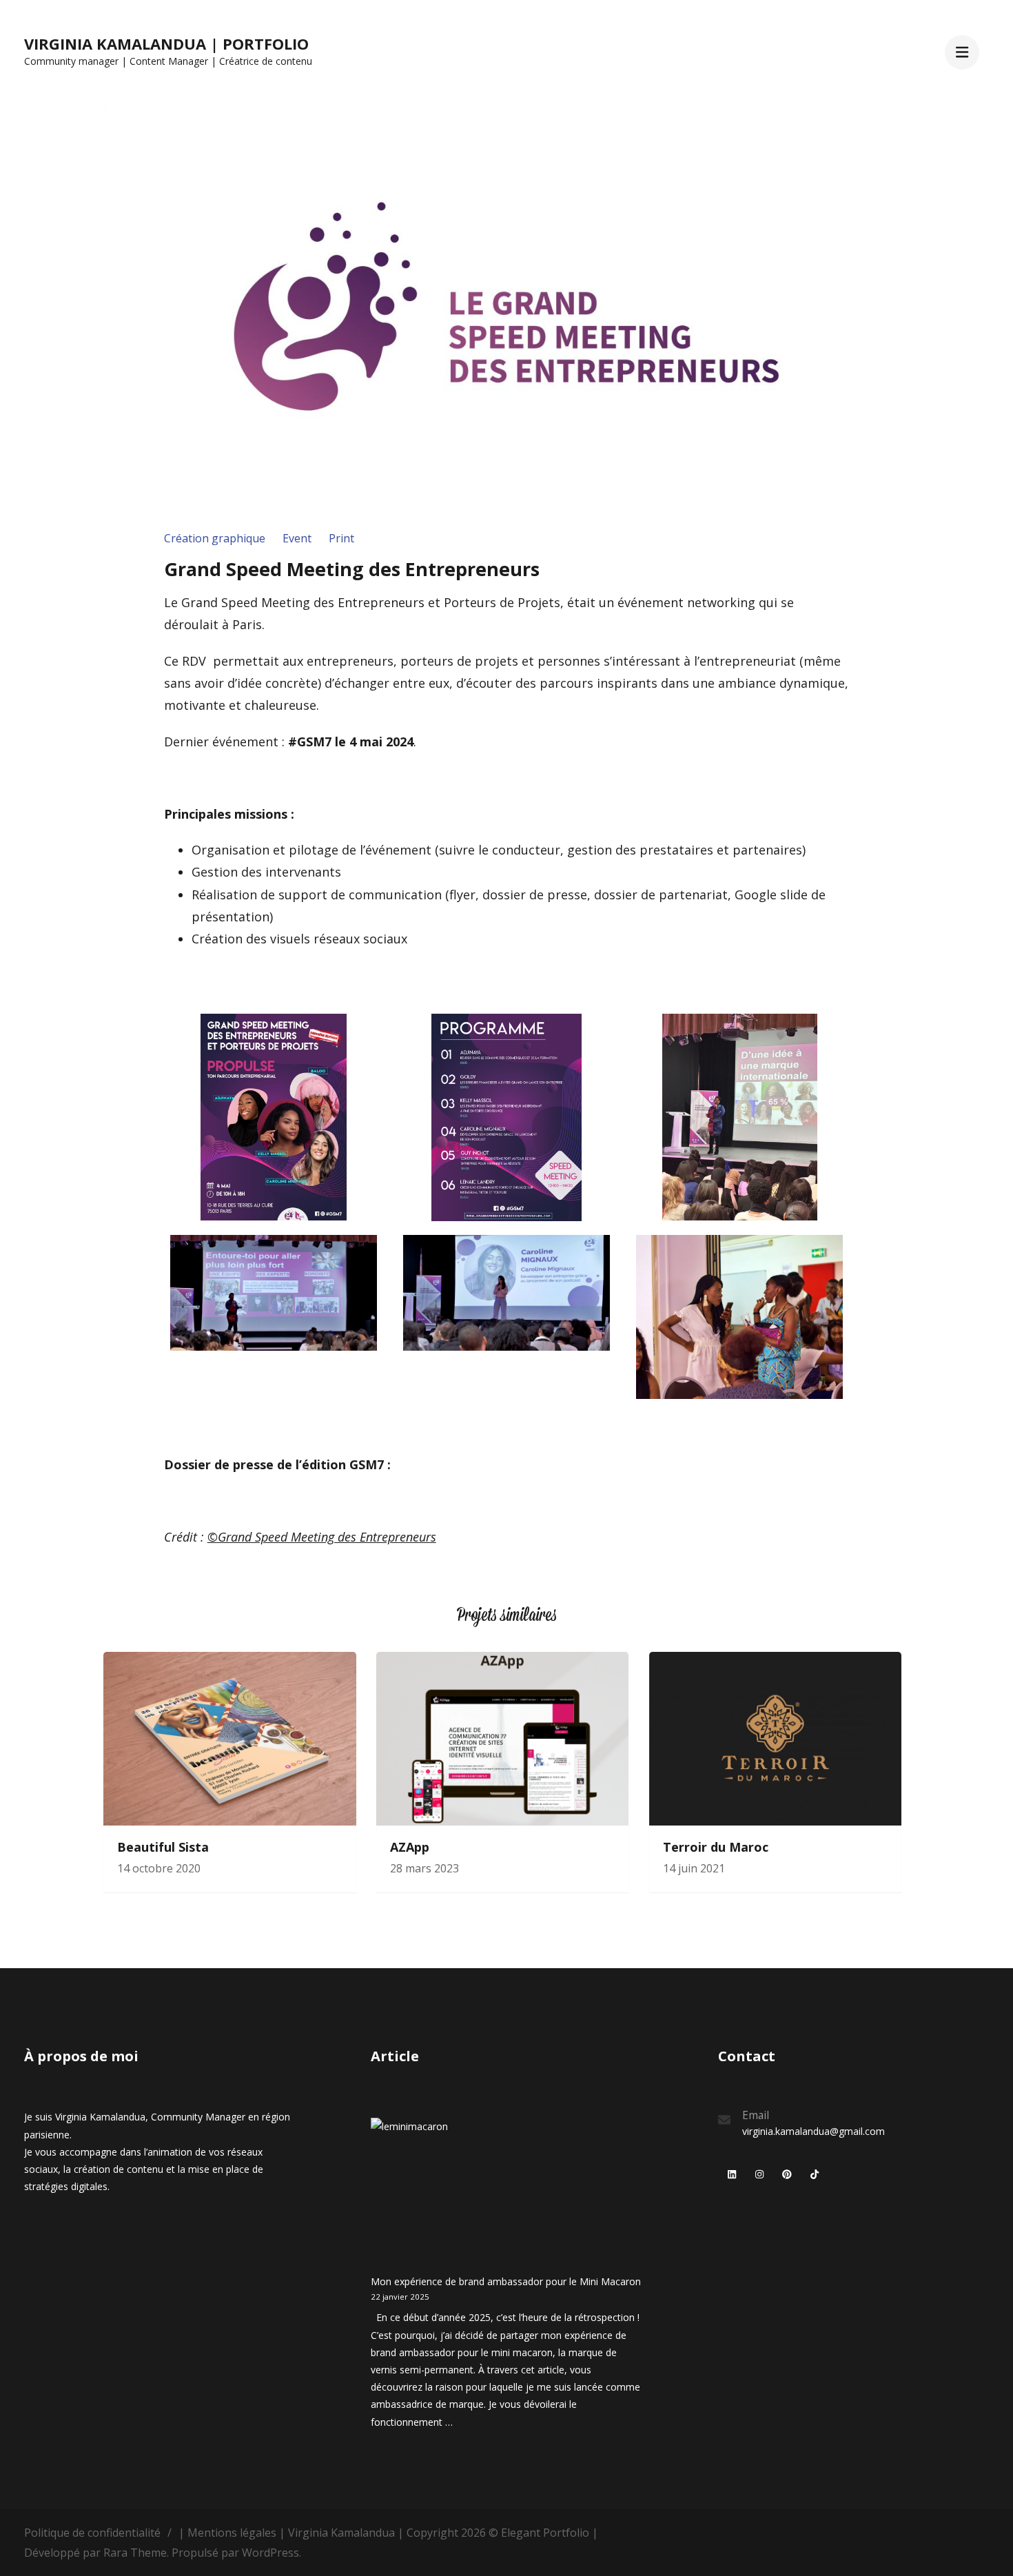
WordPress (270, 2553)
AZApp (410, 1847)
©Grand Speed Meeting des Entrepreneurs (322, 1537)
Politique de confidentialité (92, 2533)
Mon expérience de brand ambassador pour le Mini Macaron (506, 2281)
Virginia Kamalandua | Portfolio (166, 43)
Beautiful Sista (163, 1847)
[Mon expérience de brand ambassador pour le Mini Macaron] (448, 2195)
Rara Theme (135, 2553)
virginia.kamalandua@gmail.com (814, 2131)
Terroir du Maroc (716, 1847)
